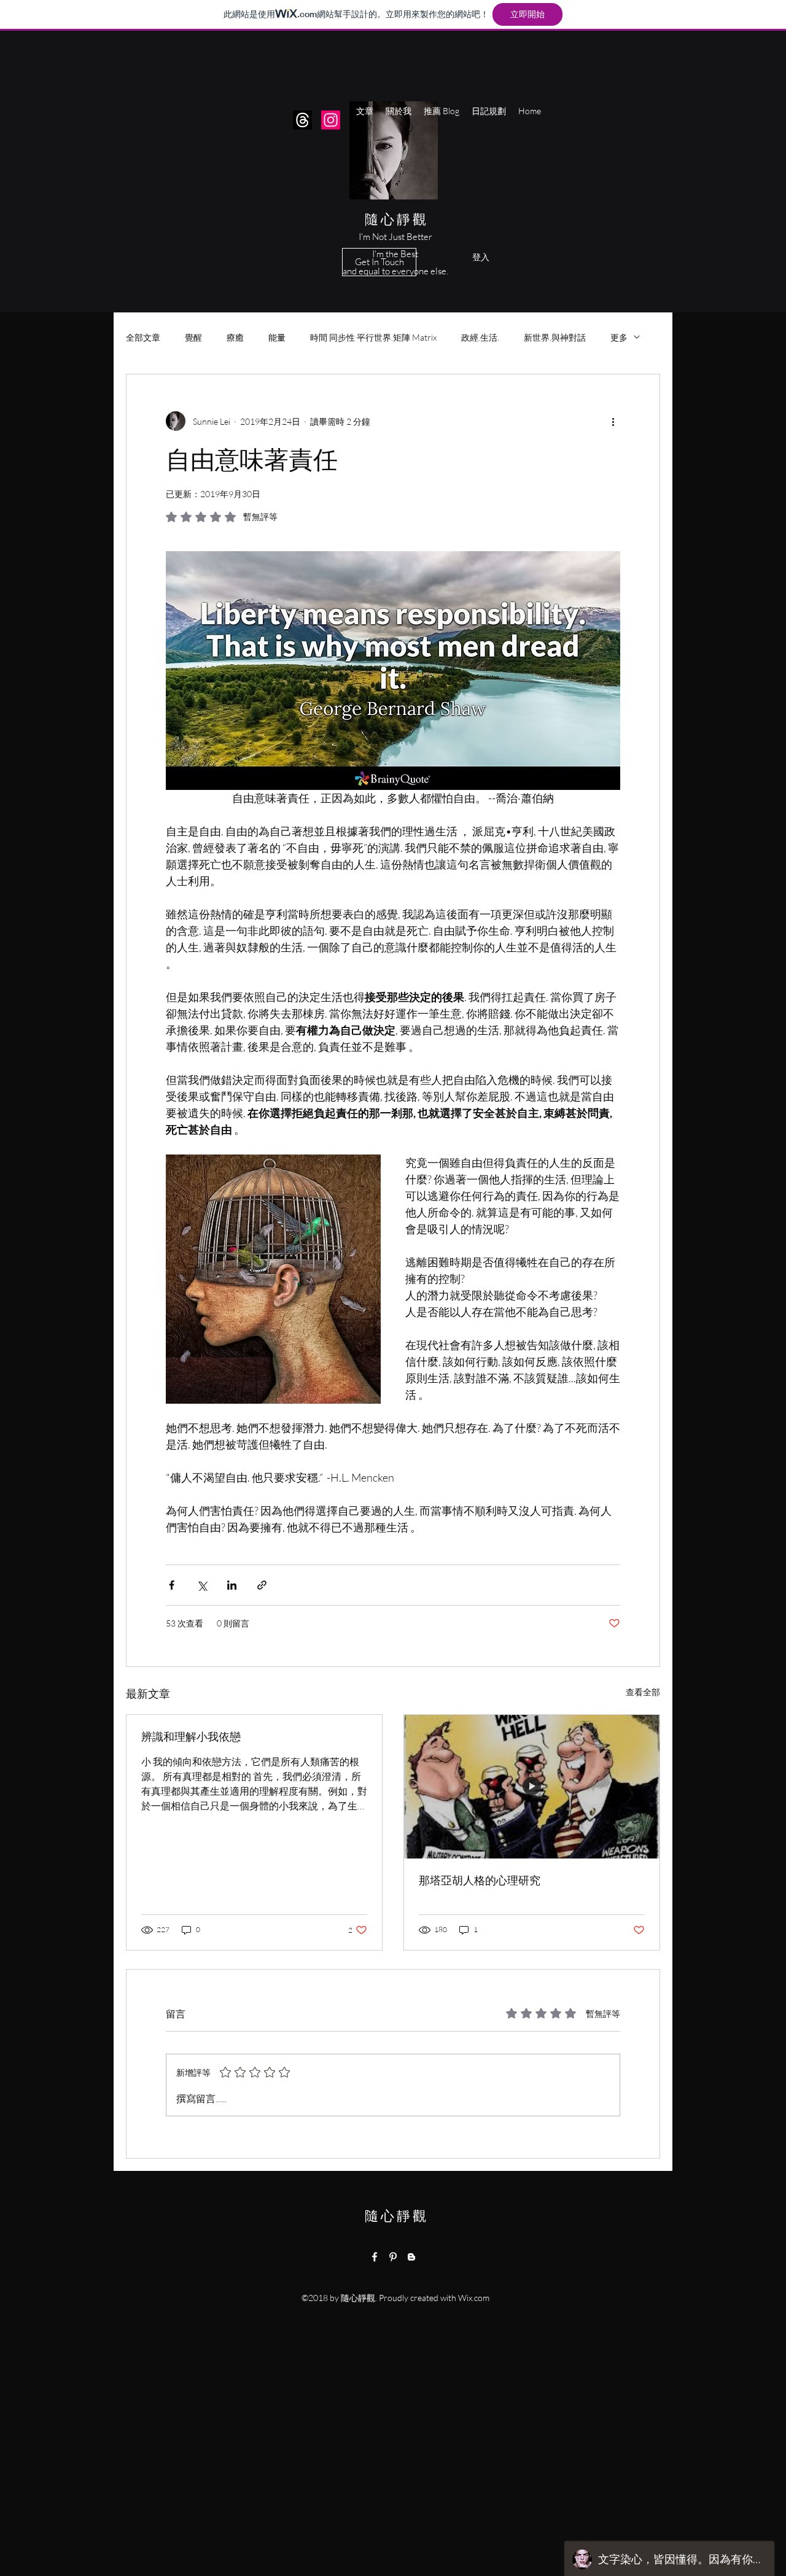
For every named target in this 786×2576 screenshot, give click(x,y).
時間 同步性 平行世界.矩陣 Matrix (373, 337)
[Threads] (302, 120)
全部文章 (143, 337)
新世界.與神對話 (555, 337)
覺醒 (193, 337)
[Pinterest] (393, 2257)
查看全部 (643, 1692)
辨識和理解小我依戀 (191, 1736)
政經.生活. (480, 337)
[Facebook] (375, 2257)
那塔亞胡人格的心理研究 (480, 1880)
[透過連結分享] (262, 1585)
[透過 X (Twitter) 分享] (202, 1585)
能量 (277, 337)
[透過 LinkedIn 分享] (232, 1585)
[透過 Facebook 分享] (172, 1585)
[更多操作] (613, 421)
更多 (619, 337)
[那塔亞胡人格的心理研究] (532, 1787)
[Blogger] (411, 2257)
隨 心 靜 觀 (394, 219)
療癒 (235, 337)
